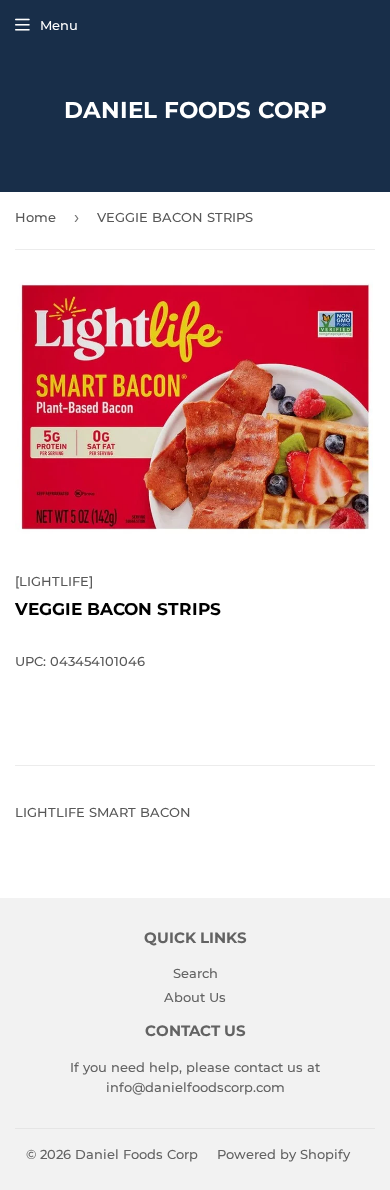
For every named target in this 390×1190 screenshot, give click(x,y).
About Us (195, 997)
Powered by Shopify (283, 1154)
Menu (59, 25)
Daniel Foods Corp (195, 110)
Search (195, 973)
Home (35, 217)
